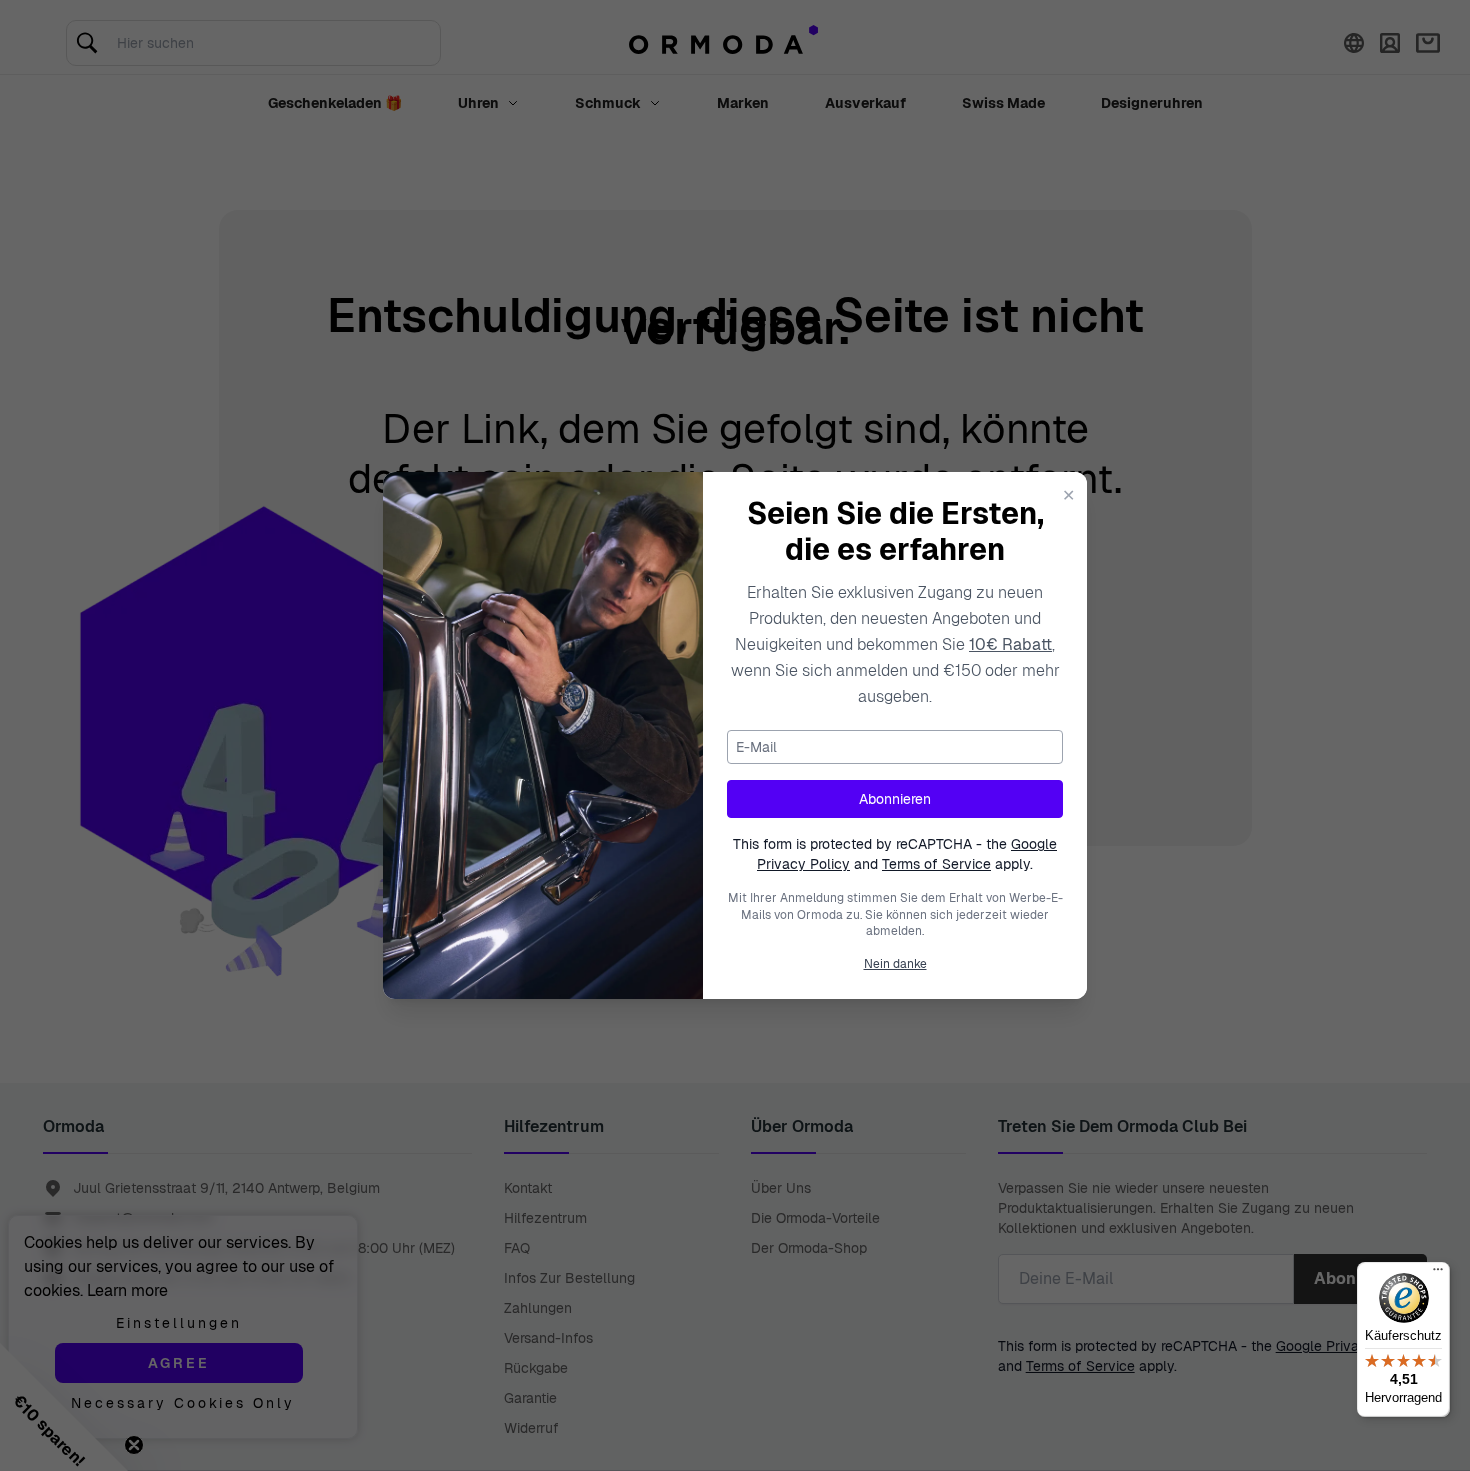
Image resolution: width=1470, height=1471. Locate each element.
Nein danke (895, 964)
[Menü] (1438, 1274)
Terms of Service (936, 864)
